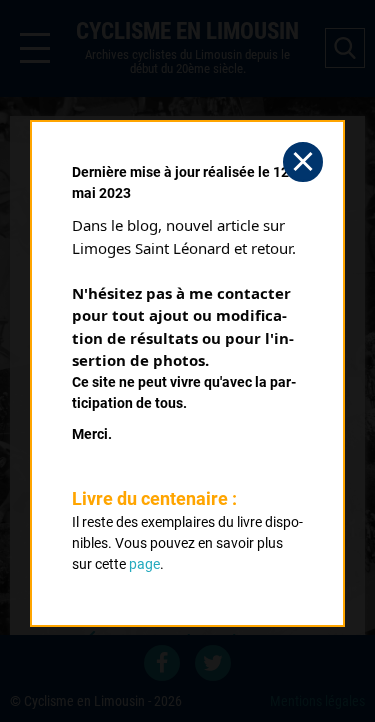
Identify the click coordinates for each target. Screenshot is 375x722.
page (144, 564)
